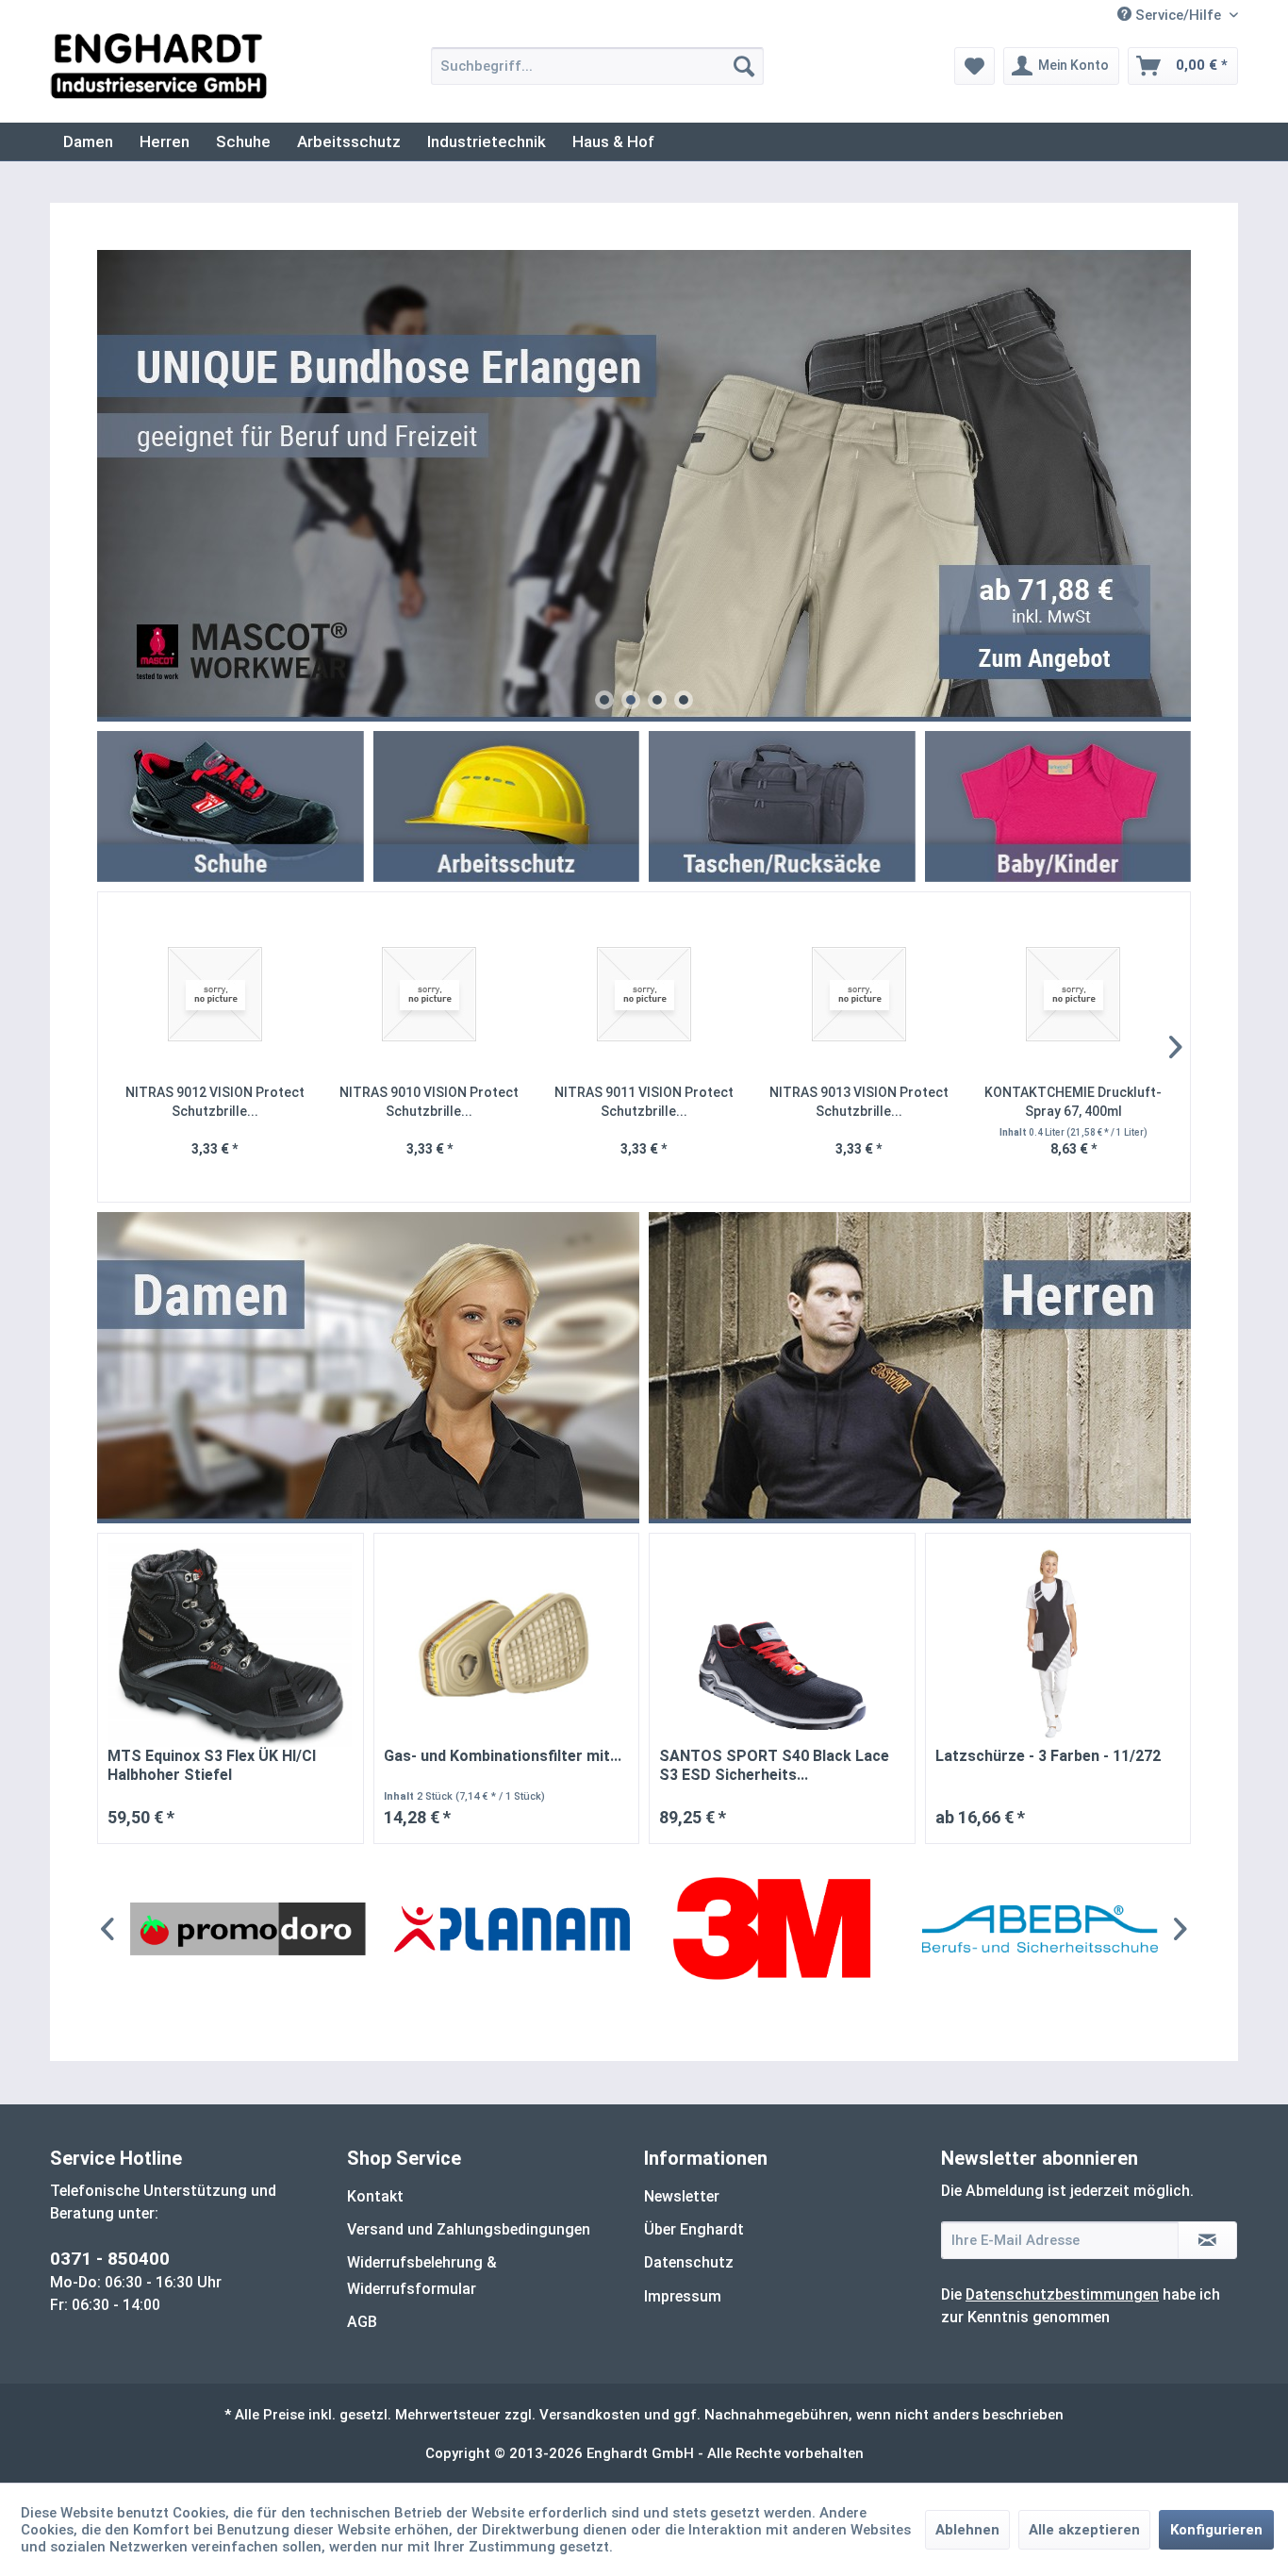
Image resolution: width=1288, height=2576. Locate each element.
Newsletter (682, 2196)
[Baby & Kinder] (1058, 806)
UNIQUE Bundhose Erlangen (644, 486)
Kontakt (375, 2196)
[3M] (776, 1929)
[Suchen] (744, 66)
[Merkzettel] (974, 66)
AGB (362, 2322)
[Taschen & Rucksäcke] (782, 806)
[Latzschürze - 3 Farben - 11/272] (1058, 1645)
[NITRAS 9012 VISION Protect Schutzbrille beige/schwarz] (215, 995)
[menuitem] (597, 66)
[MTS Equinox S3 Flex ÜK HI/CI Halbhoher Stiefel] (231, 1645)
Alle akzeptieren (1084, 2530)
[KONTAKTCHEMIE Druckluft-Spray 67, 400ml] (1073, 995)
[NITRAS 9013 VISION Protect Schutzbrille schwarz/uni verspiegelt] (859, 995)
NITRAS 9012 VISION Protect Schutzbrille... (215, 1102)
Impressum (683, 2296)
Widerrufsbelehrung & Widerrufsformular (422, 2275)
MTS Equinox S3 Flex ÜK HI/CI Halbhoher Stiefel (212, 1765)
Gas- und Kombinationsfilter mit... (503, 1756)
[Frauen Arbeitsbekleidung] (369, 1368)
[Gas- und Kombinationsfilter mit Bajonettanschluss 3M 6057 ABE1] (507, 1645)
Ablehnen (967, 2530)
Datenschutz (689, 2262)
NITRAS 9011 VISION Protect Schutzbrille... (644, 1102)
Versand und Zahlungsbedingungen (469, 2229)
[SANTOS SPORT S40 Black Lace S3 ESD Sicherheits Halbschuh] (782, 1645)
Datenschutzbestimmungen (1062, 2294)
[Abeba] (1040, 1929)
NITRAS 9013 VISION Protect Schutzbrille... (859, 1102)
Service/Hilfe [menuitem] (1178, 15)
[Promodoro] (248, 1929)
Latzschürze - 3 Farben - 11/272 (1048, 1756)
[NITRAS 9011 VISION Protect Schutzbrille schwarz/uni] (644, 995)
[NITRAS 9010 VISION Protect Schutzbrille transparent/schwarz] (430, 995)
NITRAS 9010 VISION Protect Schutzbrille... (429, 1102)
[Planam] (512, 1929)
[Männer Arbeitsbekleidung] (920, 1368)
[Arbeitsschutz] (507, 806)
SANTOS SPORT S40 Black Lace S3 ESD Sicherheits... (774, 1765)
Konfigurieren (1216, 2530)
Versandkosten (590, 2415)
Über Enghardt (694, 2229)
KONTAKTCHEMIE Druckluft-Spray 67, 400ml (1073, 1102)
